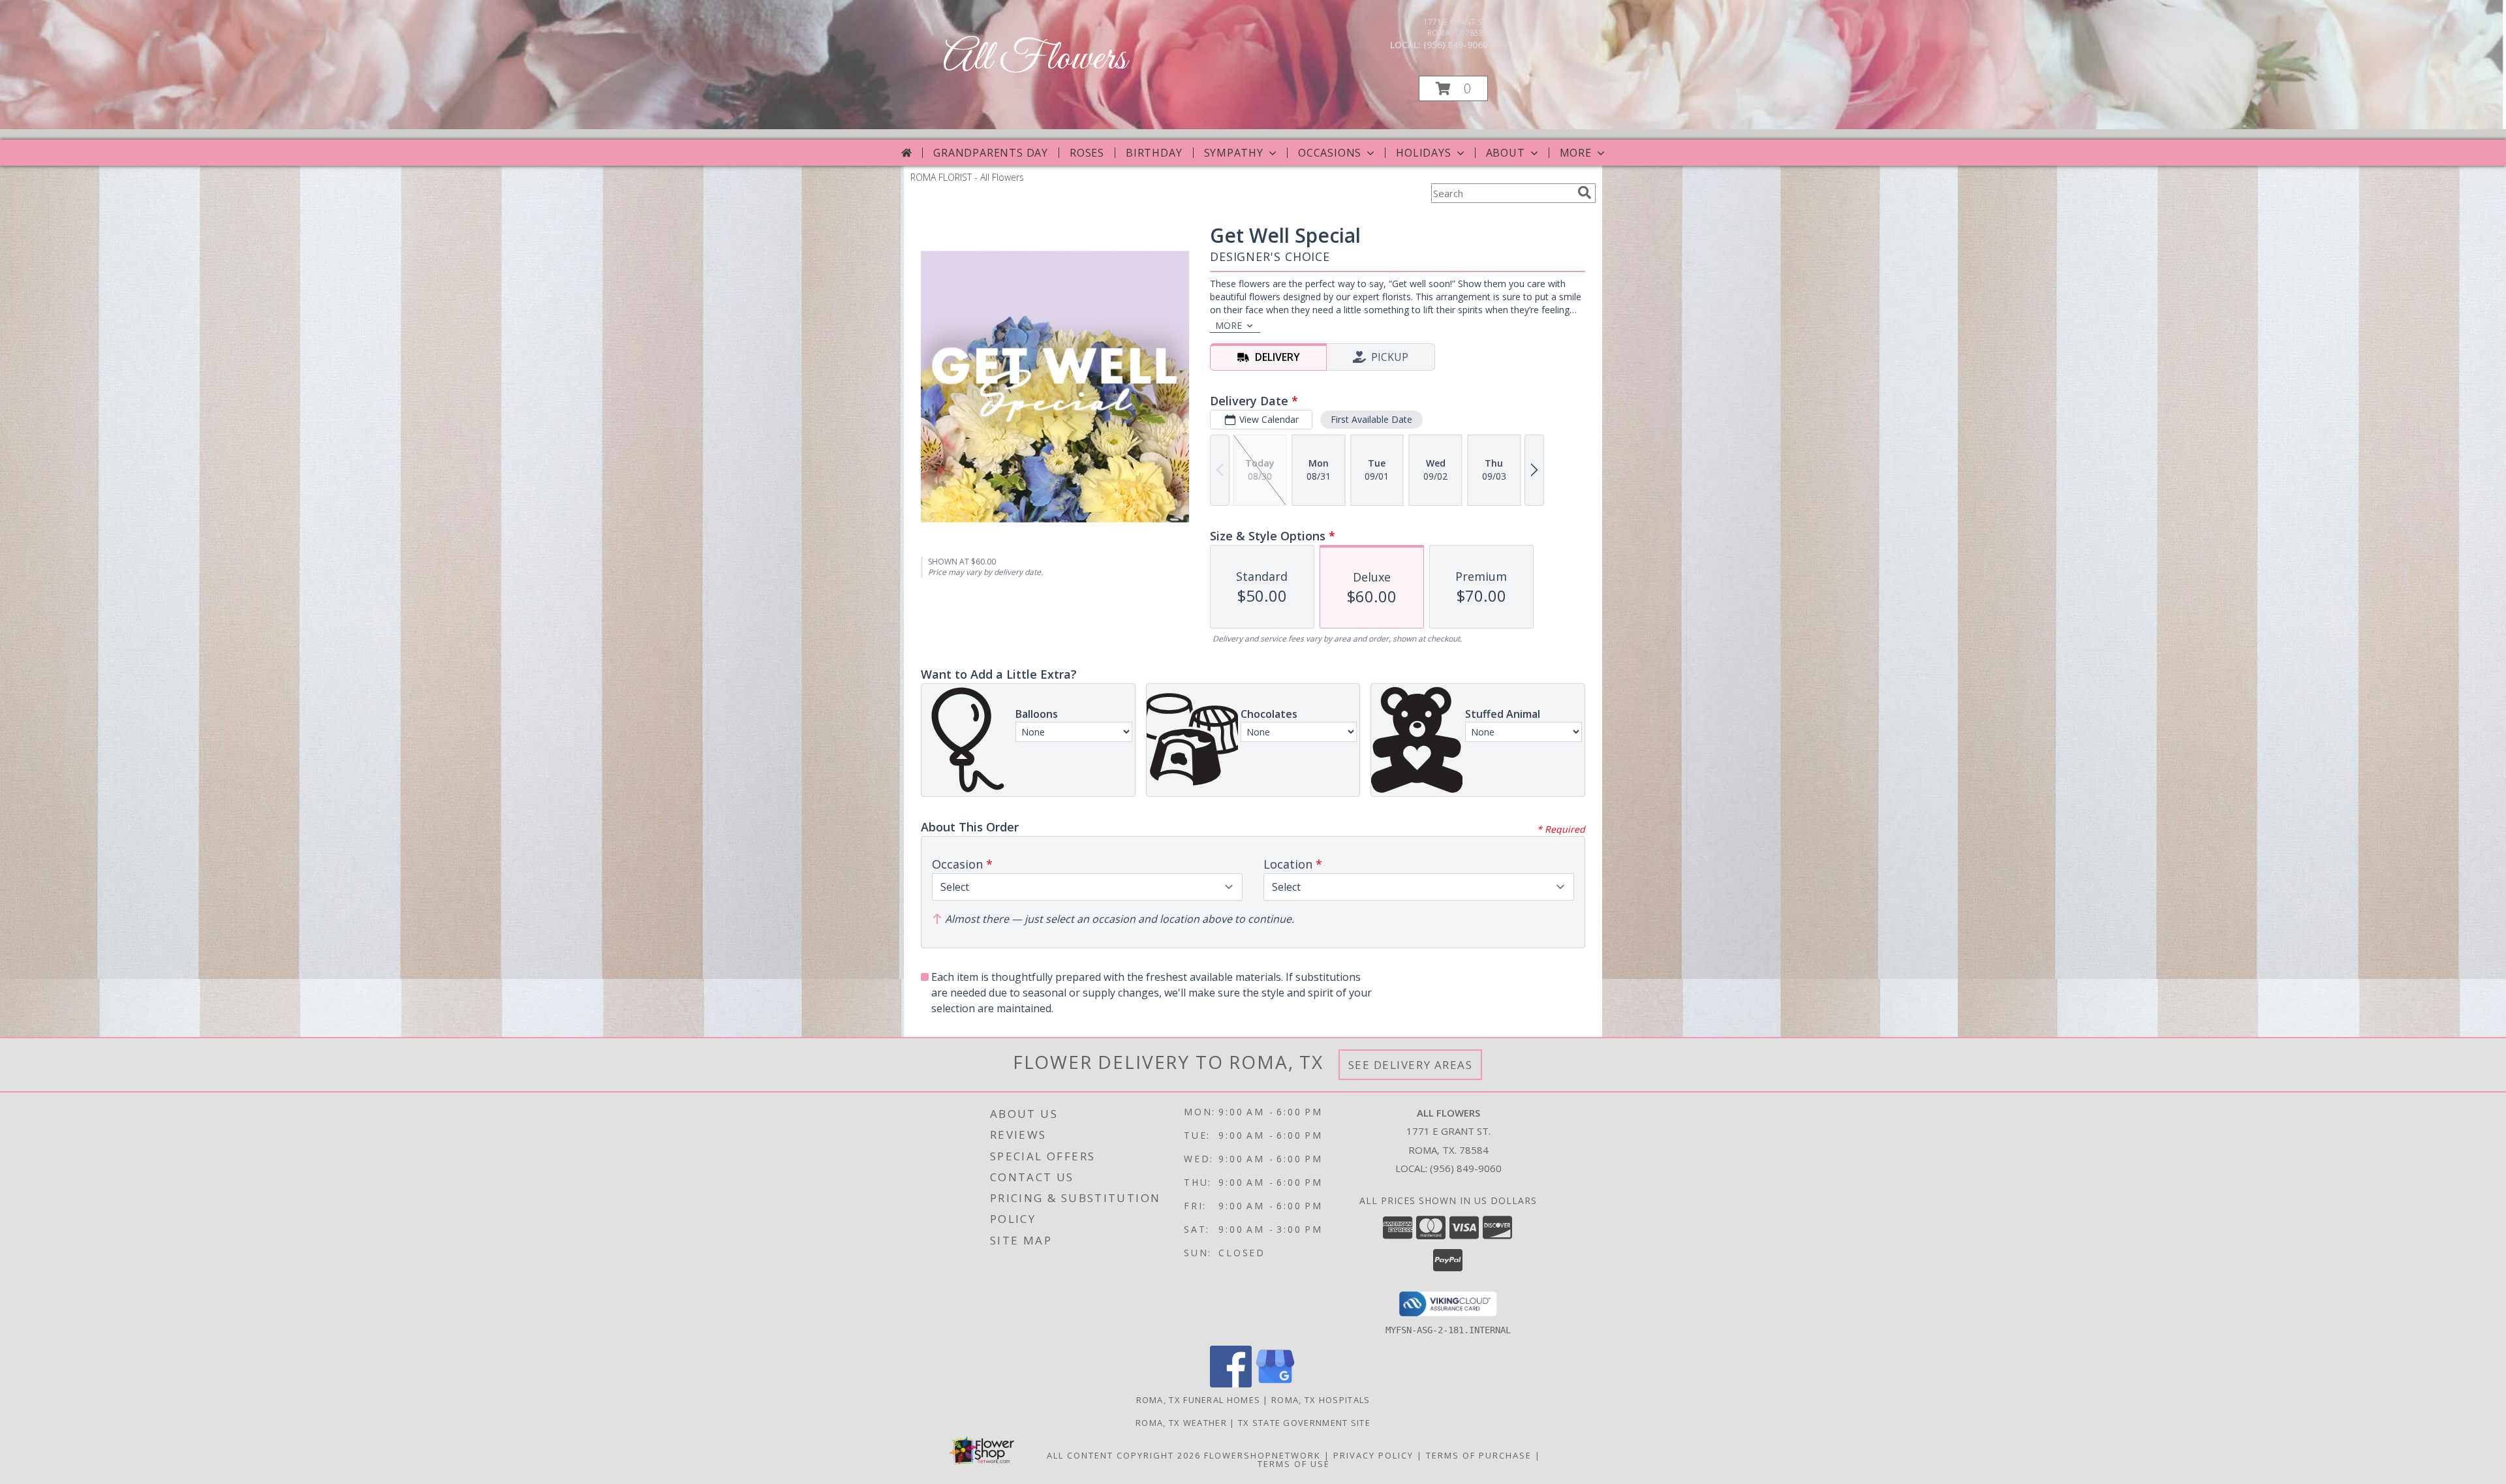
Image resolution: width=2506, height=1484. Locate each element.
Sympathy (1234, 153)
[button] (1453, 88)
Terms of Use (1294, 1464)
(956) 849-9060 (1456, 45)
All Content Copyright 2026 (1124, 1455)
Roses (1087, 153)
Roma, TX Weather (1181, 1423)
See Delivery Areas (1411, 1065)
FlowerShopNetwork (1262, 1455)
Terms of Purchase (1479, 1455)
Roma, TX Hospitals (1321, 1400)
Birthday (1154, 153)
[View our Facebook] (1231, 1384)
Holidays (1423, 153)
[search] (1585, 193)
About (1506, 153)
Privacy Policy (1373, 1455)
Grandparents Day (991, 153)
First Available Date (1371, 419)
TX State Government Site (1304, 1423)
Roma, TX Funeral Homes (1199, 1400)
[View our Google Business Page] (1275, 1384)
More (1576, 153)
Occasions (1330, 153)
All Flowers (1035, 59)
